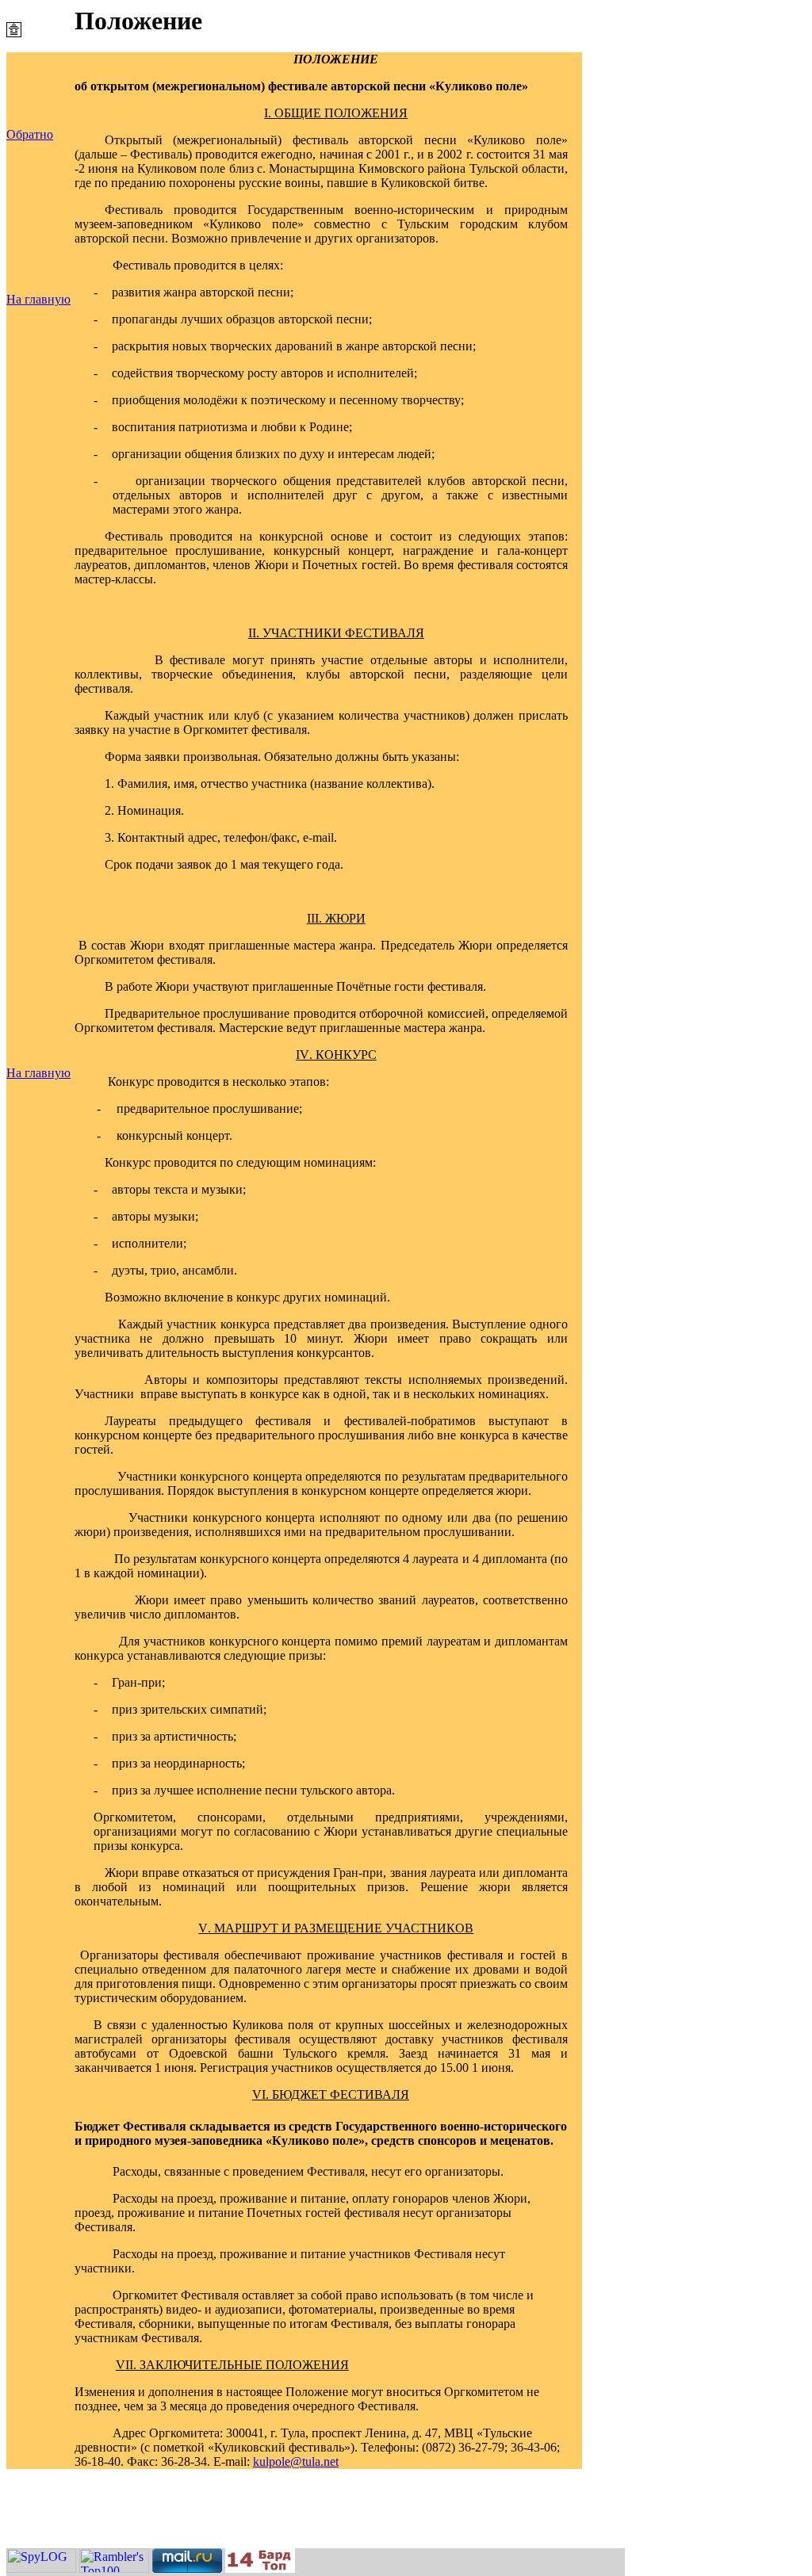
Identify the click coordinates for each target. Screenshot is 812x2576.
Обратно (30, 134)
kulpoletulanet (296, 2461)
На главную (38, 299)
